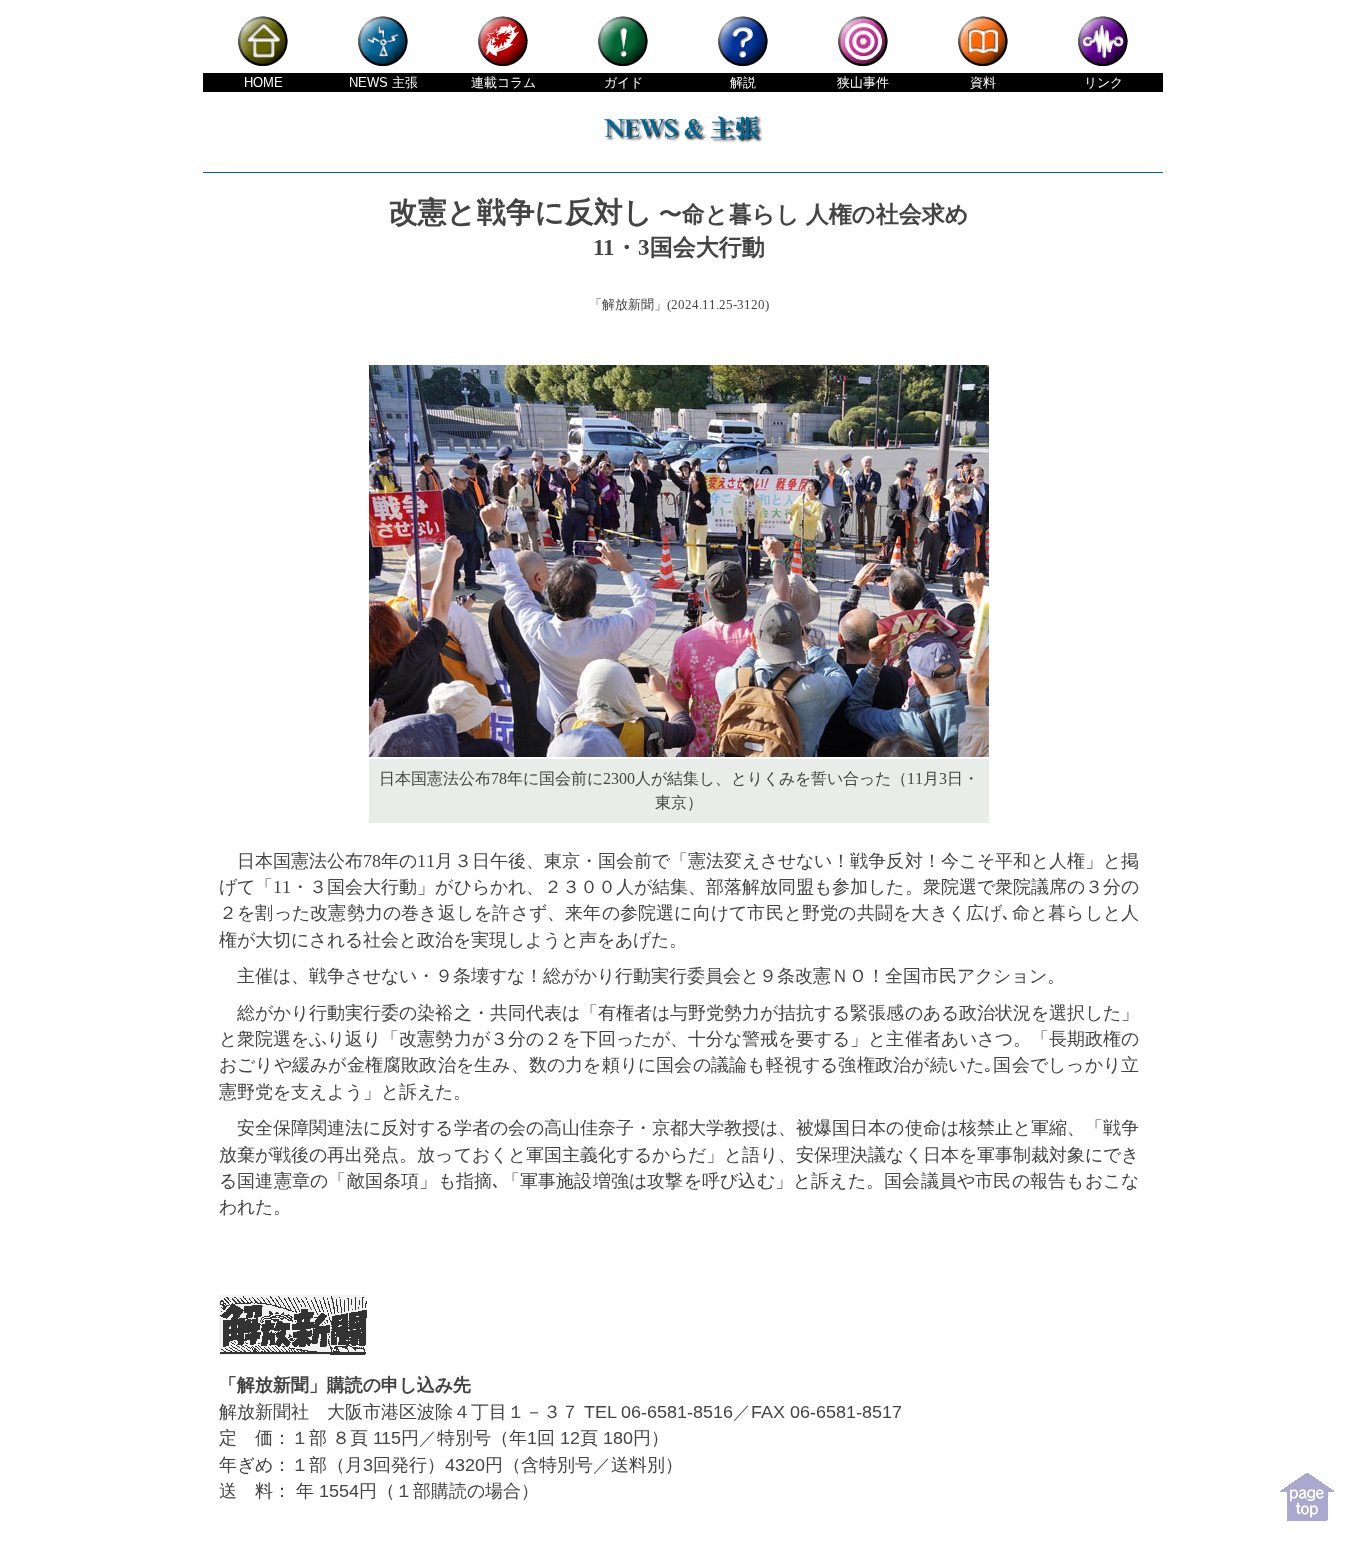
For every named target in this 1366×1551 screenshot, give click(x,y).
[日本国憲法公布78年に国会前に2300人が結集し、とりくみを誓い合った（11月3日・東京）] (679, 752)
